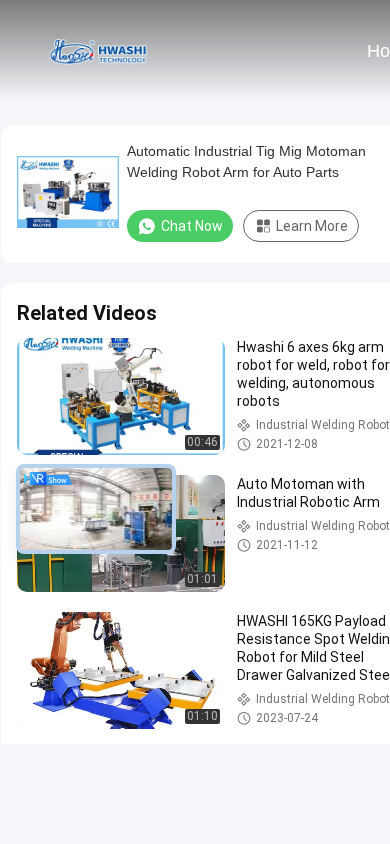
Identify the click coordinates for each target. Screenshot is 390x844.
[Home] (98, 50)
